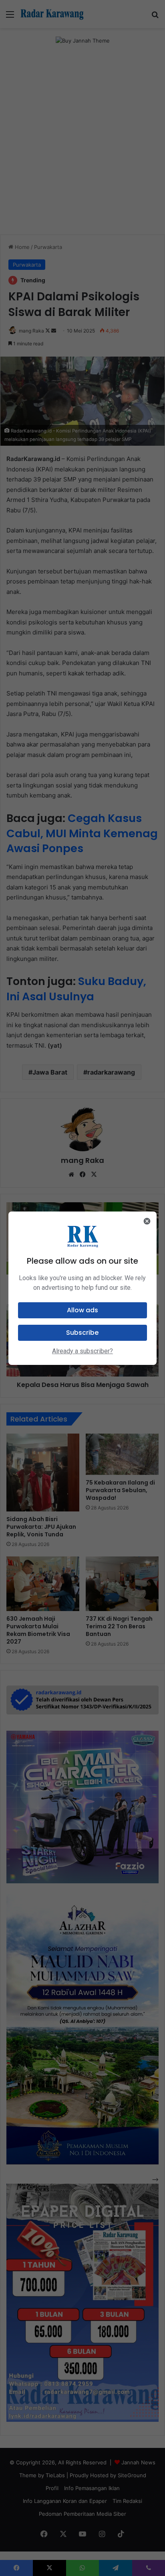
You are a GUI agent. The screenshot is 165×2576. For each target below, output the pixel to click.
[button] (83, 1310)
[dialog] (83, 1288)
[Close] (147, 1221)
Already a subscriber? (82, 1351)
